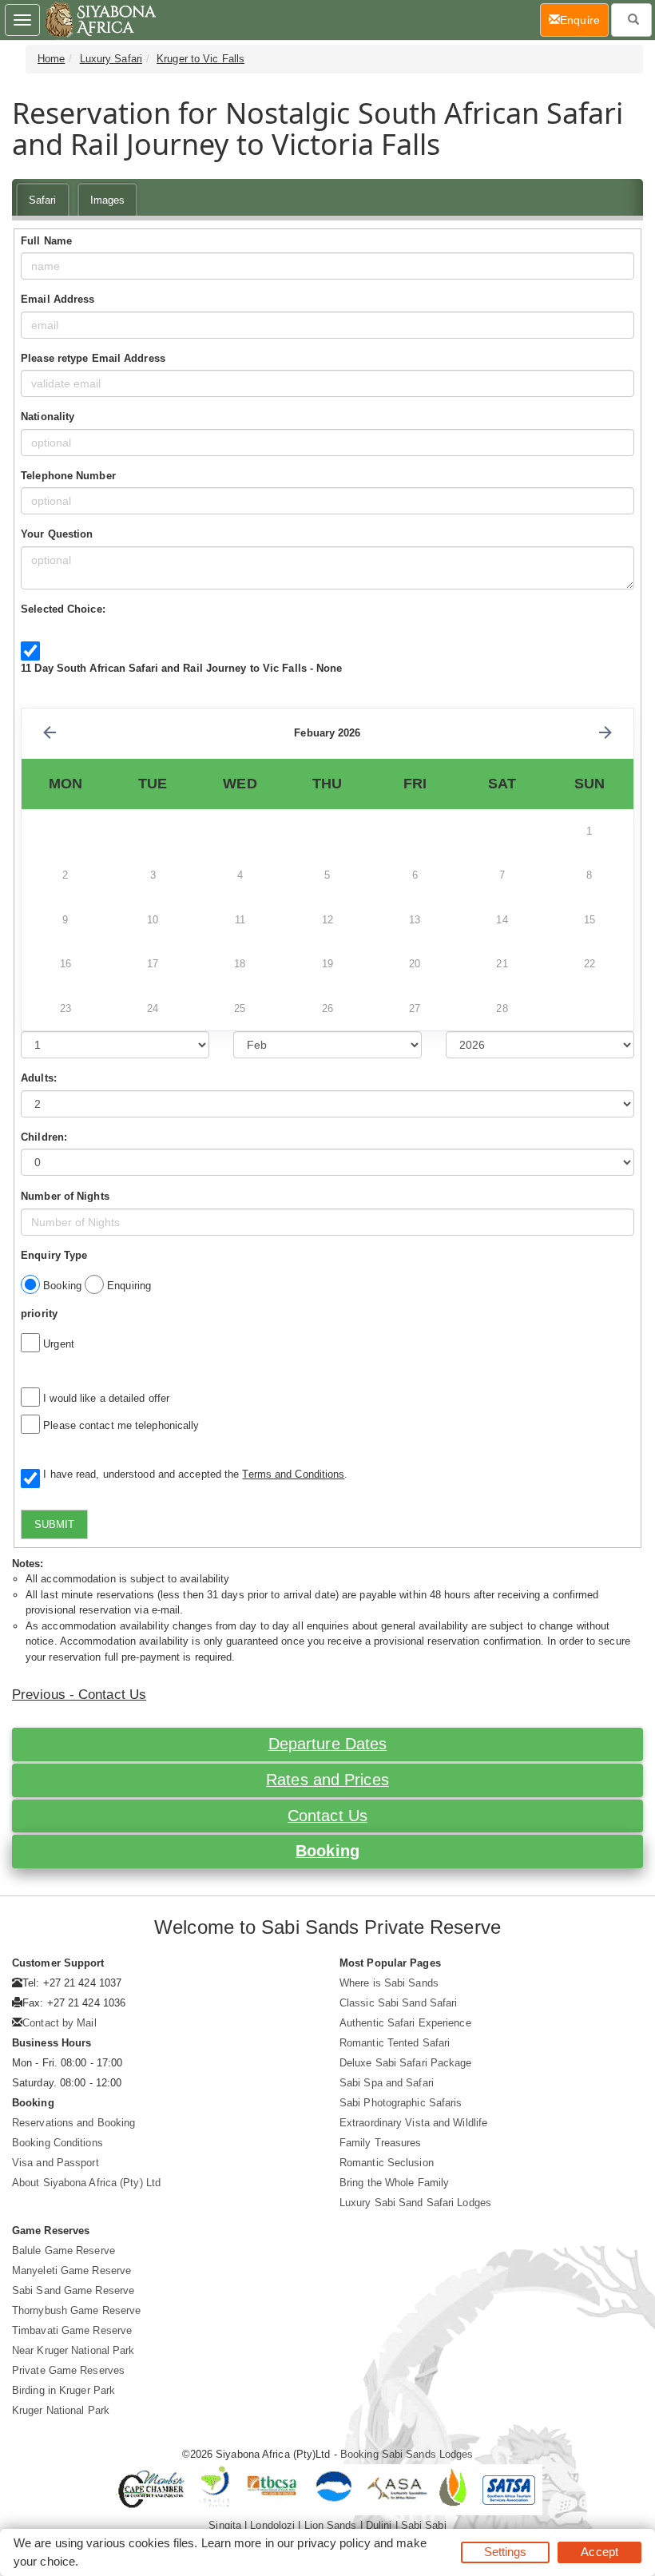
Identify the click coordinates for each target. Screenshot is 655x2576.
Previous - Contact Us (79, 1695)
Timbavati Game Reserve (72, 2330)
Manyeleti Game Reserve (71, 2270)
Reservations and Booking (73, 2123)
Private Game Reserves (68, 2370)
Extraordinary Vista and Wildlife (413, 2123)
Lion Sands (331, 2525)
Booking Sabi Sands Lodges (407, 2454)
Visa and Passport (56, 2163)
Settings (506, 2552)
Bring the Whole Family (394, 2183)
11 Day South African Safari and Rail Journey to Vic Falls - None (181, 668)
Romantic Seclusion (387, 2163)
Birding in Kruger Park (64, 2390)
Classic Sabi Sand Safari (398, 2003)
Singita (225, 2525)
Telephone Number (68, 476)
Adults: (39, 1078)
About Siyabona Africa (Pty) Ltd (86, 2183)
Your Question (57, 534)
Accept (599, 2552)
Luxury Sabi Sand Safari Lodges (415, 2203)
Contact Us (327, 1816)
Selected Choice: (63, 609)
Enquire (584, 20)
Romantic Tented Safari (395, 2043)
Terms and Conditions (293, 1474)
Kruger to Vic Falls (200, 59)
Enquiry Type (54, 1255)
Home (51, 59)
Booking (327, 1851)
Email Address (58, 299)
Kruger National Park (61, 2410)
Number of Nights (65, 1196)
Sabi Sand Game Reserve (73, 2290)
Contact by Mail (60, 2023)
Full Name (46, 241)
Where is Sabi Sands (389, 1983)
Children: (44, 1137)
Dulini (379, 2525)
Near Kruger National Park (73, 2350)
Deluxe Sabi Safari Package (406, 2063)
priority (39, 1314)
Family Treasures (381, 2143)
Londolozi (272, 2525)
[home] (99, 20)
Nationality (48, 417)
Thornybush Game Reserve (76, 2310)
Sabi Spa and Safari (387, 2083)
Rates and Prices (327, 1780)
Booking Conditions (58, 2143)
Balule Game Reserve (64, 2251)
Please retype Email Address (93, 358)
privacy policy (333, 2543)
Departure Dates (328, 1744)
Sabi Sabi (424, 2525)
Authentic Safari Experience (405, 2023)
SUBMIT (54, 1524)
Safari (43, 200)
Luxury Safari (111, 59)
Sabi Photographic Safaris (401, 2103)
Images (108, 200)
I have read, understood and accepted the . (192, 1474)
